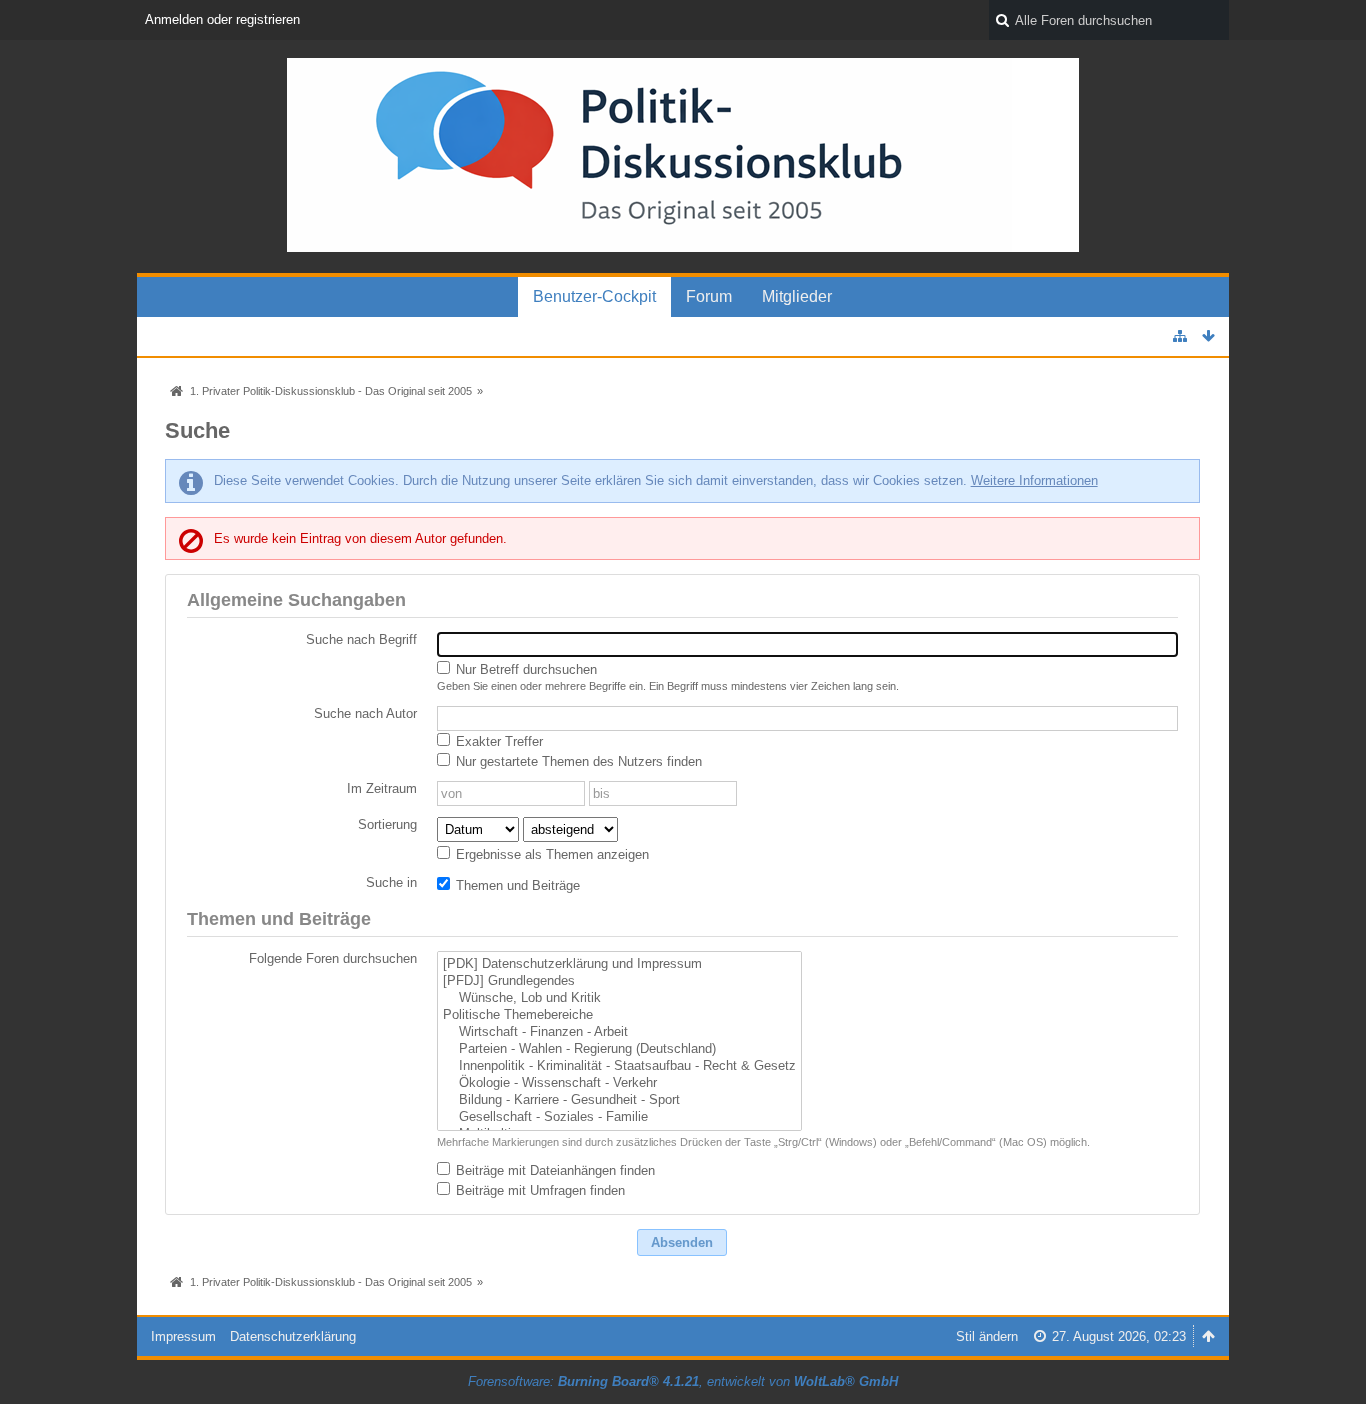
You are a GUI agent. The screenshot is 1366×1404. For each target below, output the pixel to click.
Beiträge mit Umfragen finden (538, 1190)
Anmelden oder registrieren (222, 19)
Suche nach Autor (365, 713)
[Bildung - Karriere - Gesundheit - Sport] (619, 1100)
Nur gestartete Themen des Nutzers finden (577, 761)
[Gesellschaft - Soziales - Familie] (619, 1117)
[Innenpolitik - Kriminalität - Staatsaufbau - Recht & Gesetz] (619, 1066)
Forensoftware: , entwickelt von (683, 1381)
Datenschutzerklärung (293, 1336)
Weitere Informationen (1034, 480)
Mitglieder (797, 296)
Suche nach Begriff (361, 639)
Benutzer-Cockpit (594, 296)
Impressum (183, 1336)
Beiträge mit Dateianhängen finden (553, 1170)
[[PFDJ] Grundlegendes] (619, 981)
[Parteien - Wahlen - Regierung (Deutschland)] (619, 1049)
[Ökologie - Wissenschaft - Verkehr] (619, 1083)
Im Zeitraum (382, 788)
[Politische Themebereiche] (619, 1015)
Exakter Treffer (497, 741)
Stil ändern (987, 1336)
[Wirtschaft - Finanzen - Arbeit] (619, 1032)
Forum (709, 296)
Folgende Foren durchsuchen (333, 958)
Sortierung (387, 824)
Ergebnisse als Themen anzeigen (550, 854)
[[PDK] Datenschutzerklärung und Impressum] (619, 964)
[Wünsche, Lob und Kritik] (619, 998)
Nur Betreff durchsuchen (524, 669)
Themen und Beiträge (516, 885)
